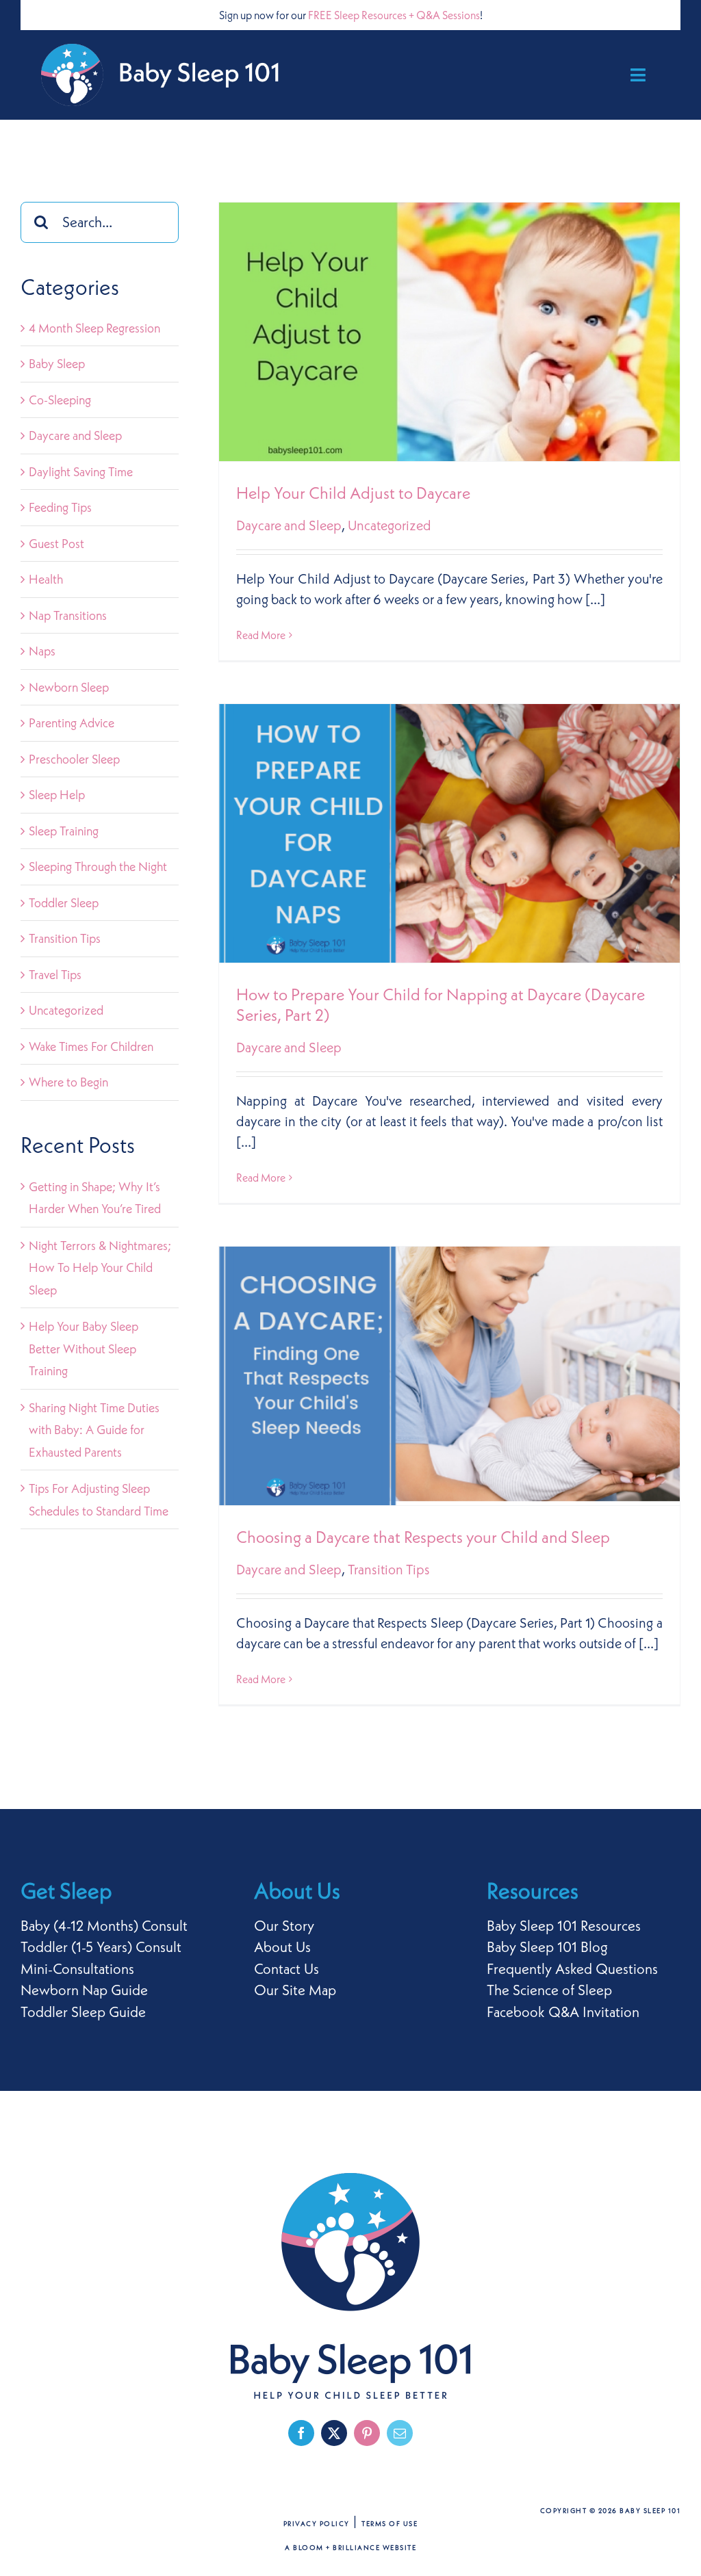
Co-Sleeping (60, 400)
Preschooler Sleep (74, 759)
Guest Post (56, 544)
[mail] (400, 2433)
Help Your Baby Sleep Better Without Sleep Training (84, 1349)
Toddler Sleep (64, 903)
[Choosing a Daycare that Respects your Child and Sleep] (449, 1376)
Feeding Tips (60, 507)
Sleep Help (57, 795)
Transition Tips (389, 1569)
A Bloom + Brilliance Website (350, 2548)
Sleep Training (64, 831)
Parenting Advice (72, 723)
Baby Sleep (57, 364)
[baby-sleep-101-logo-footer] (350, 2180)
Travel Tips (55, 975)
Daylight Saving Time (81, 472)
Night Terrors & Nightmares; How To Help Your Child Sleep (100, 1268)
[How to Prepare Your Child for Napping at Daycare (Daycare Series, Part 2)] (449, 833)
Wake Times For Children (91, 1046)
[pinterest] (367, 2433)
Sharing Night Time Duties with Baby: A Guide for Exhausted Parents (94, 1430)
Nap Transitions (68, 615)
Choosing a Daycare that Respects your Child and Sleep (423, 1537)
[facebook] (301, 2433)
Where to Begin (68, 1082)
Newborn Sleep (69, 687)
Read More (261, 635)
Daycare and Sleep (289, 525)
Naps (42, 651)
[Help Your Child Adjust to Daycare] (449, 332)
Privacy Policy (317, 2524)
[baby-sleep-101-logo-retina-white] (161, 51)
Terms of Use (390, 2524)
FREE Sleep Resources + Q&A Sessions (394, 15)
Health (46, 579)
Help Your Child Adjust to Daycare (353, 493)
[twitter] (334, 2433)
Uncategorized (390, 525)
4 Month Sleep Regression (94, 328)
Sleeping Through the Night (98, 867)
